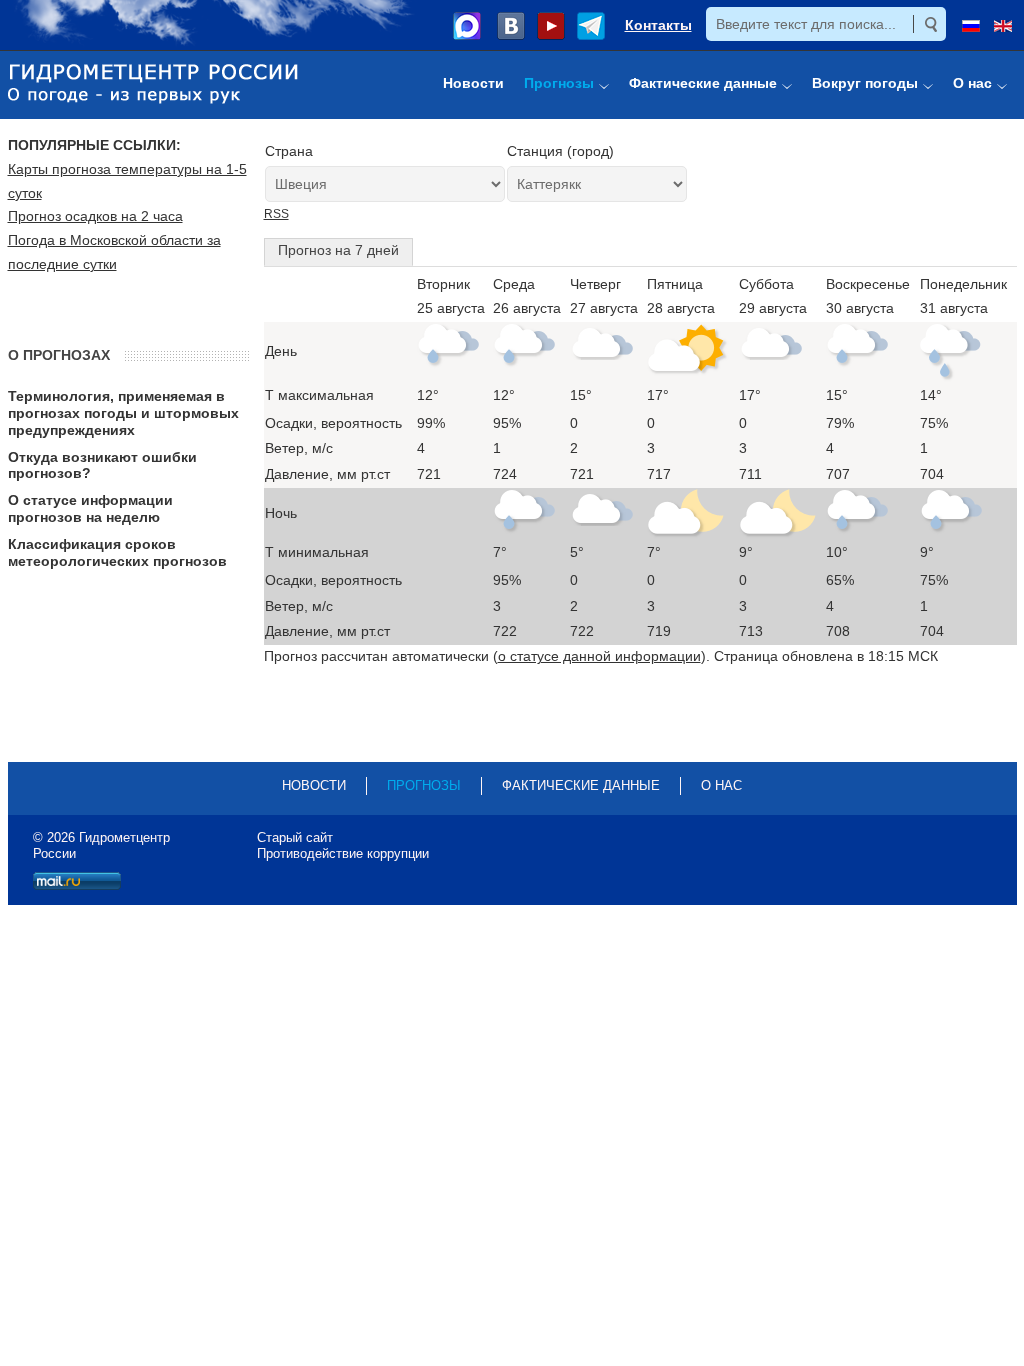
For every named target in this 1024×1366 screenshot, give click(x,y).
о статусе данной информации (599, 656)
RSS (276, 214)
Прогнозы (424, 785)
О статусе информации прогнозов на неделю (90, 508)
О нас (721, 785)
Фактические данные (581, 785)
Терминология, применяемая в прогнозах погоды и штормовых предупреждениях (123, 413)
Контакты (658, 25)
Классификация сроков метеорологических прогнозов (117, 552)
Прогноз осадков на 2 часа (95, 216)
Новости (314, 785)
